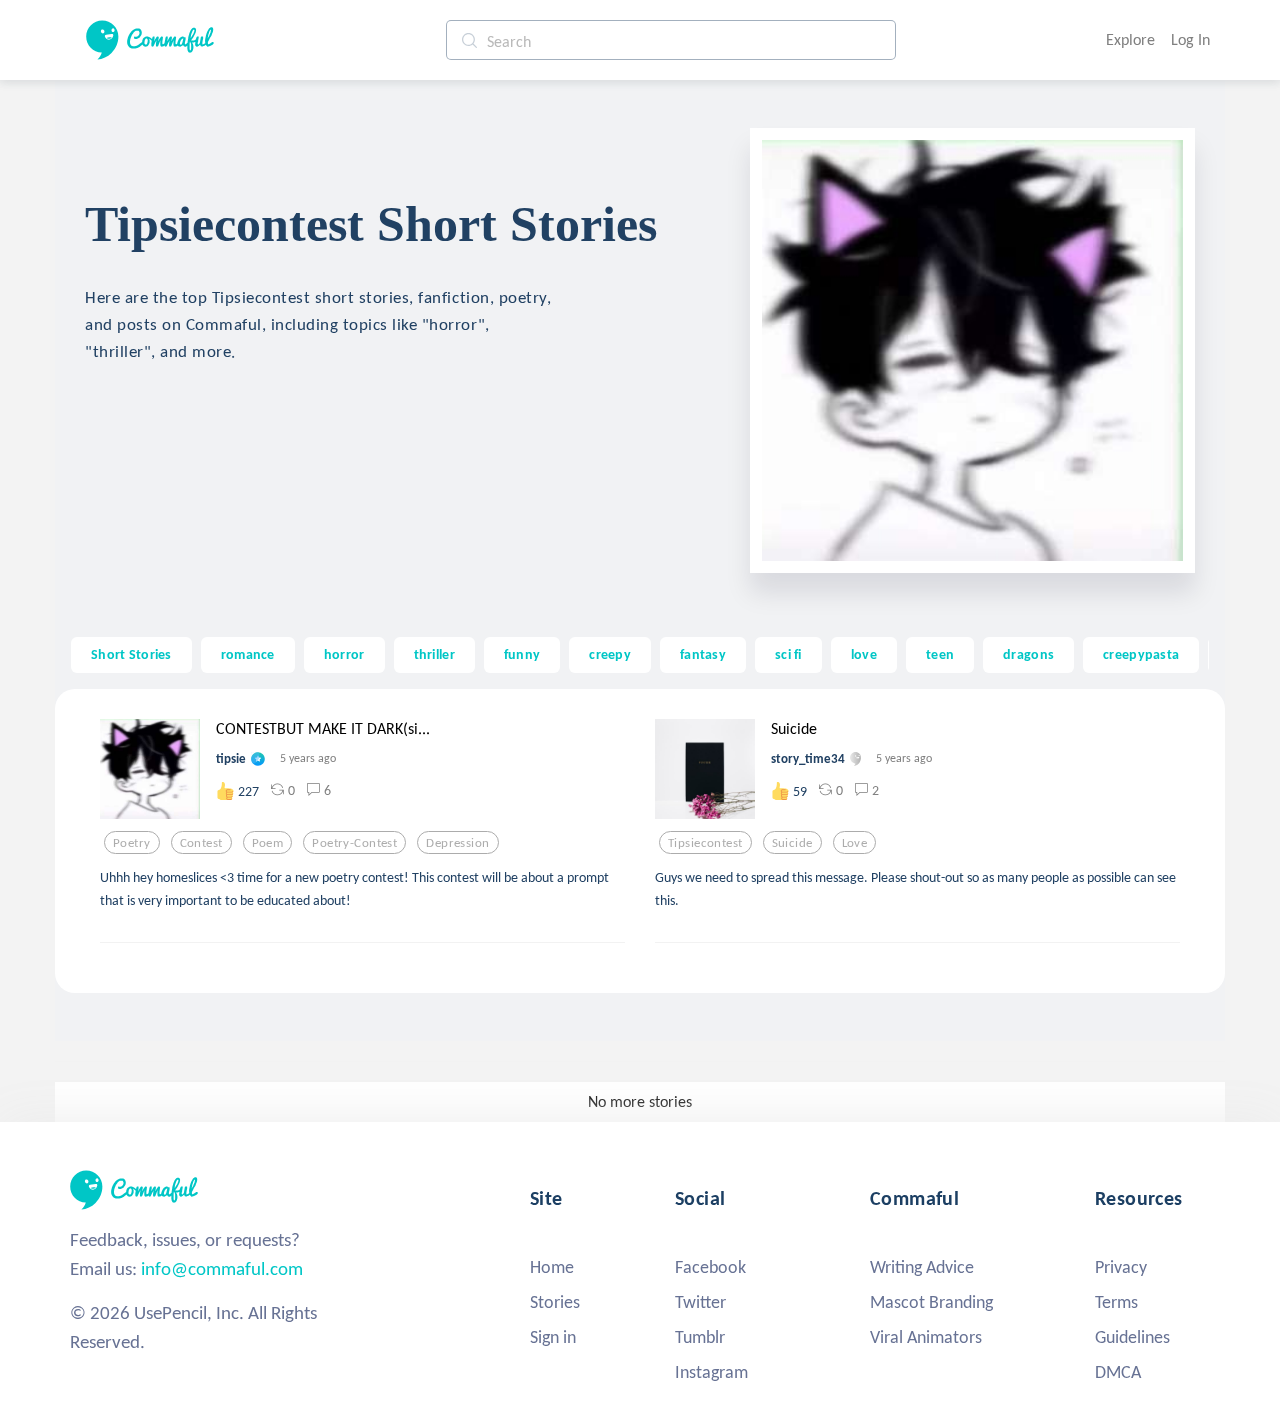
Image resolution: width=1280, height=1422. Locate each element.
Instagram (711, 1372)
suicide (792, 843)
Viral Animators (926, 1337)
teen (940, 654)
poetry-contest (354, 843)
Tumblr (700, 1337)
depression (457, 843)
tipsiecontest (705, 843)
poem (268, 843)
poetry (132, 843)
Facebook (710, 1267)
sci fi (788, 654)
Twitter (700, 1302)
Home (552, 1267)
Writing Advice (922, 1267)
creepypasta (1141, 654)
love (864, 654)
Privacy (1121, 1267)
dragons (1028, 654)
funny (522, 654)
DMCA (1118, 1372)
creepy (610, 654)
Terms (1116, 1302)
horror (344, 654)
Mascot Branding (931, 1302)
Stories (555, 1302)
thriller (434, 654)
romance (248, 654)
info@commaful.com (222, 1268)
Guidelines (1132, 1337)
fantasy (703, 654)
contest (201, 843)
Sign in (553, 1337)
